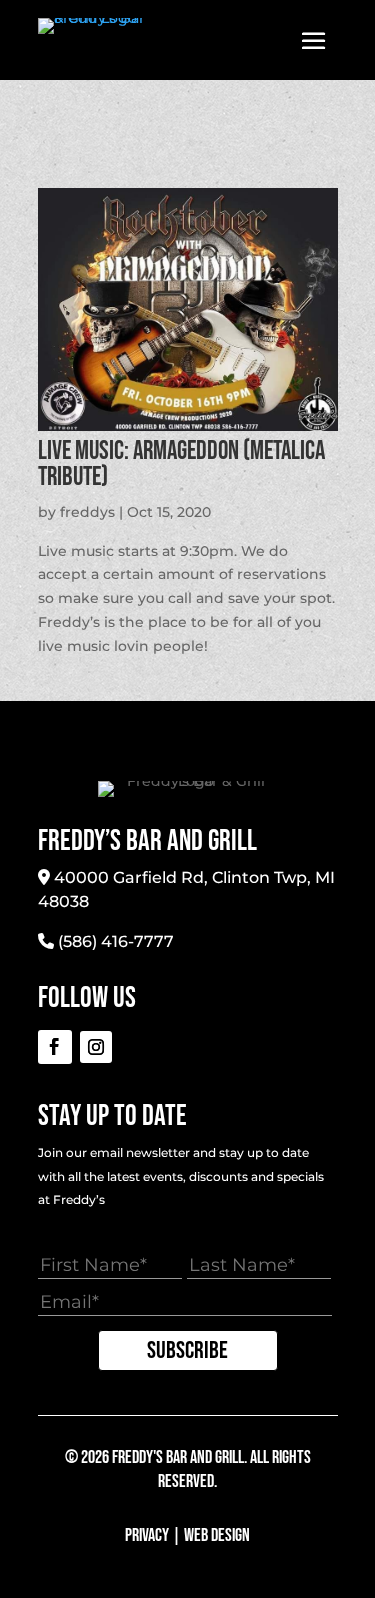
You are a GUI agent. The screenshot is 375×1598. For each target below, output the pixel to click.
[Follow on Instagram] (96, 1047)
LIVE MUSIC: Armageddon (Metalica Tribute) (181, 464)
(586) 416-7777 (116, 941)
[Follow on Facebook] (55, 1047)
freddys (87, 512)
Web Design (217, 1535)
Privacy (147, 1535)
